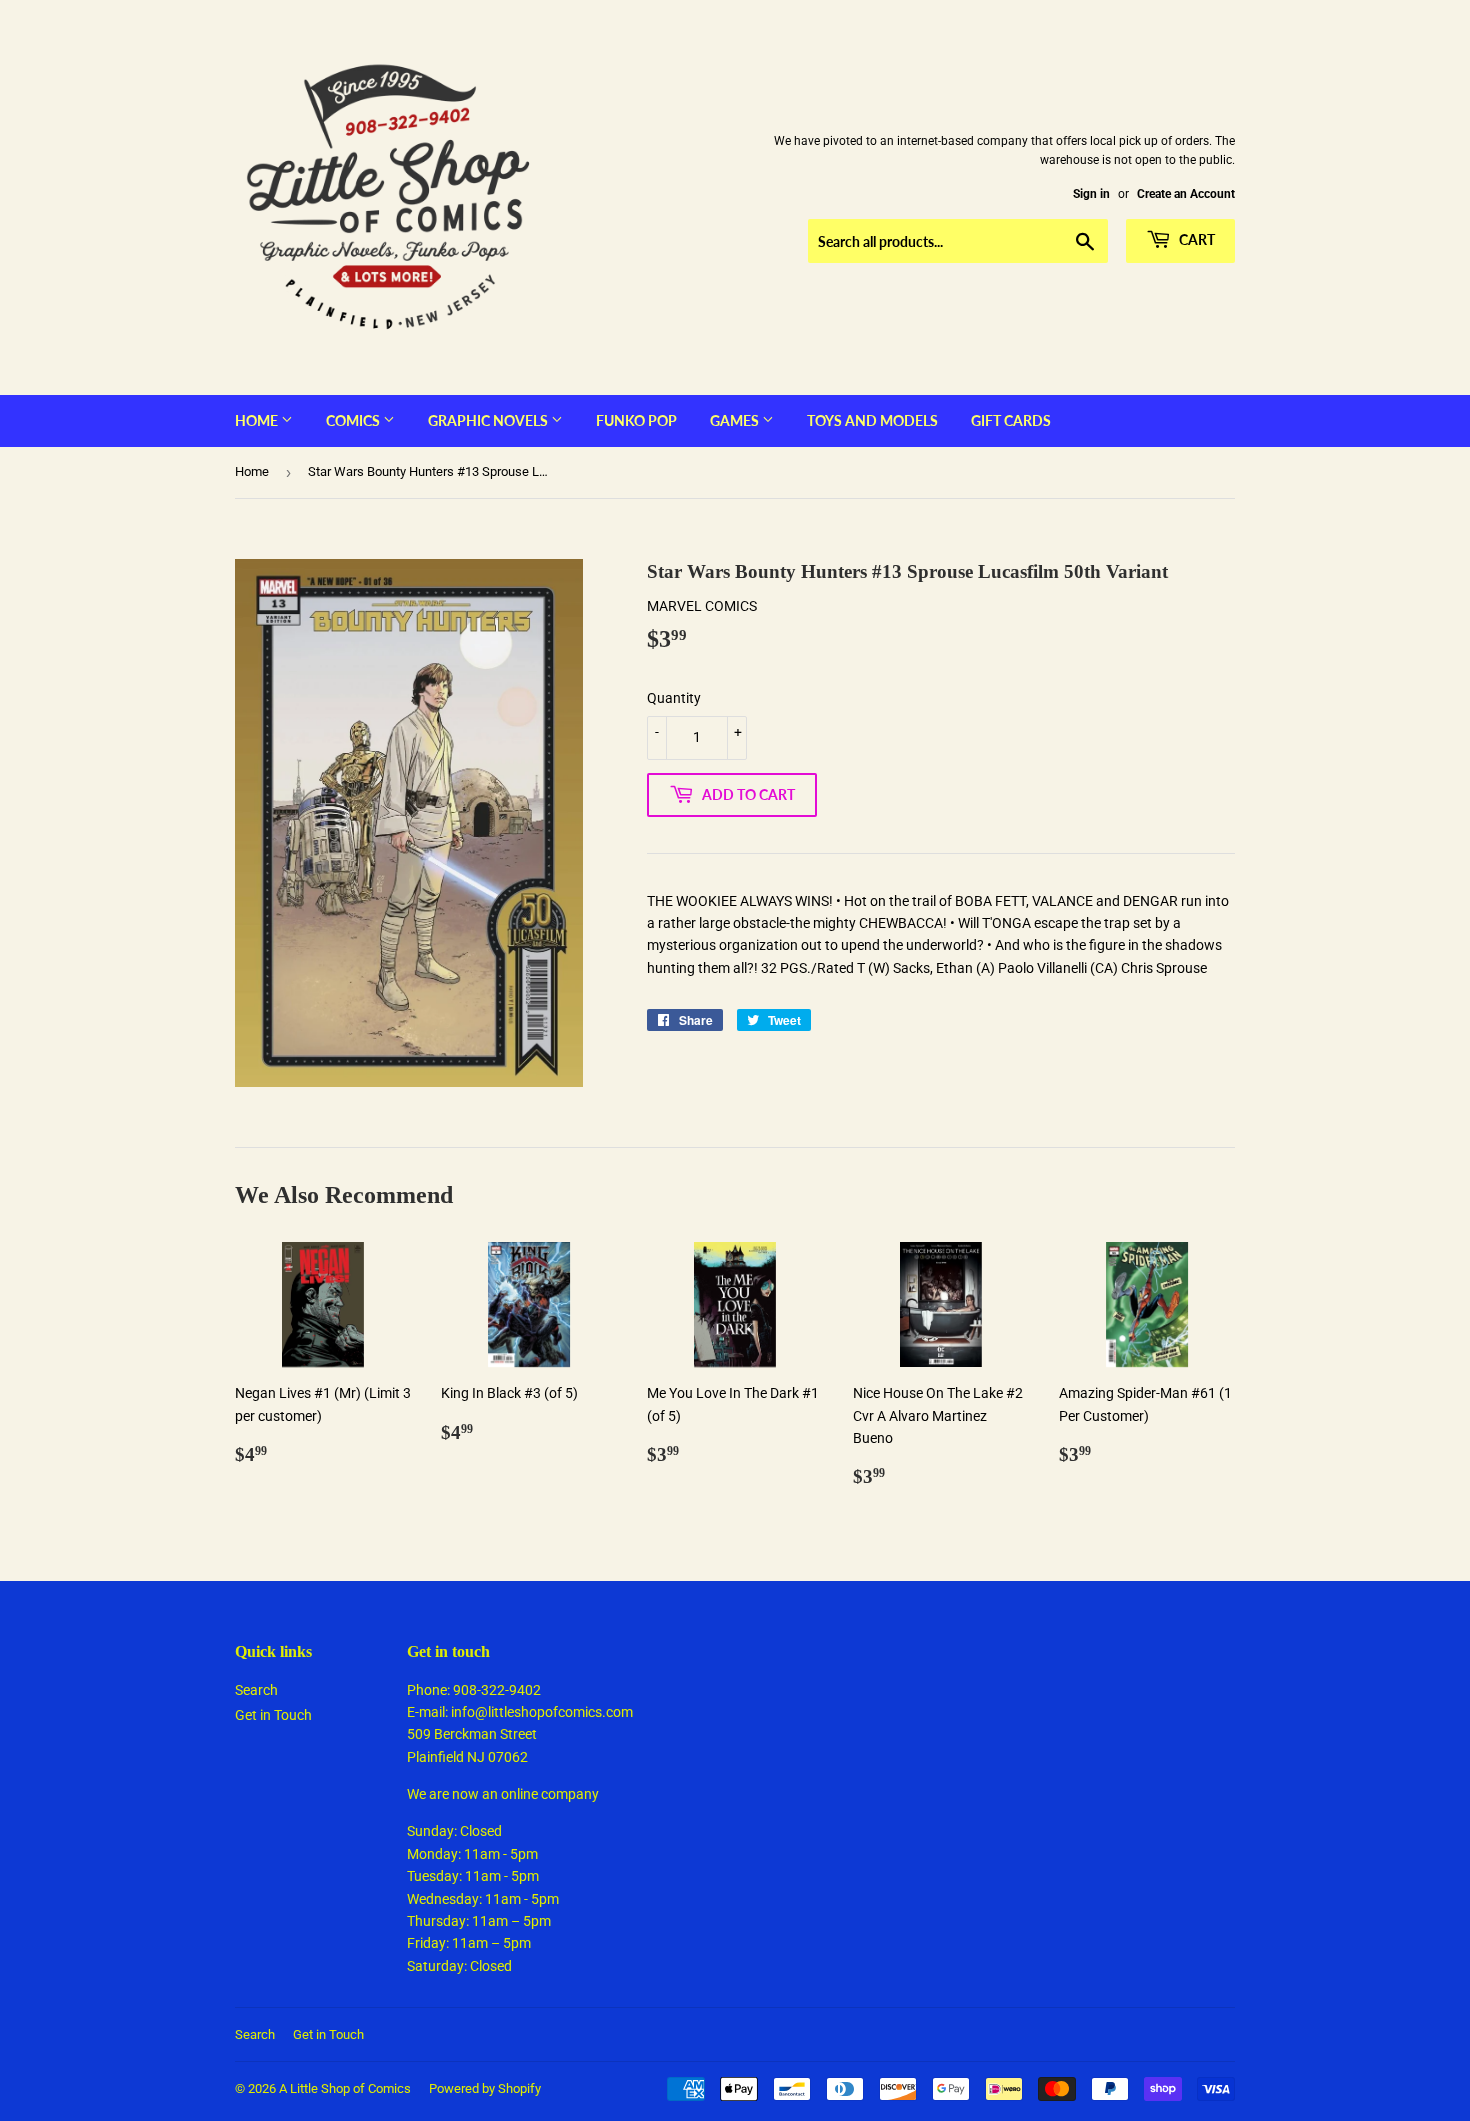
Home (258, 420)
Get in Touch (273, 1715)
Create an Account (1186, 194)
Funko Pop (636, 420)
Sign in (1091, 194)
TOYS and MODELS (872, 420)
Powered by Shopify (485, 2088)
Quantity (674, 698)
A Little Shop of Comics (345, 2088)
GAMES (736, 420)
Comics (354, 420)
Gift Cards (1011, 420)
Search (256, 1690)
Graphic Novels (489, 420)
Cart (1195, 239)
